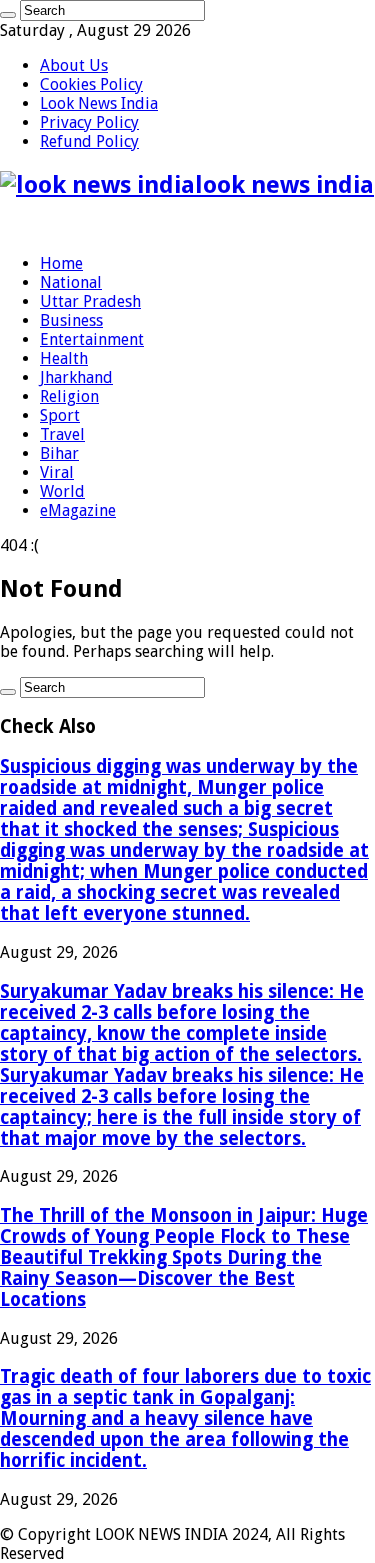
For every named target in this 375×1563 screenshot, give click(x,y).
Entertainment (92, 339)
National (71, 282)
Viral (57, 472)
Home (61, 263)
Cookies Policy (91, 84)
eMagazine (78, 510)
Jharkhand (76, 377)
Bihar (59, 453)
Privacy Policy (89, 122)
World (62, 491)
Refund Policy (89, 141)
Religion (69, 396)
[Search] (8, 15)
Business (71, 320)
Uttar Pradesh (90, 301)
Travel (62, 434)
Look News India (99, 103)
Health (64, 358)
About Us (74, 65)
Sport (60, 415)
